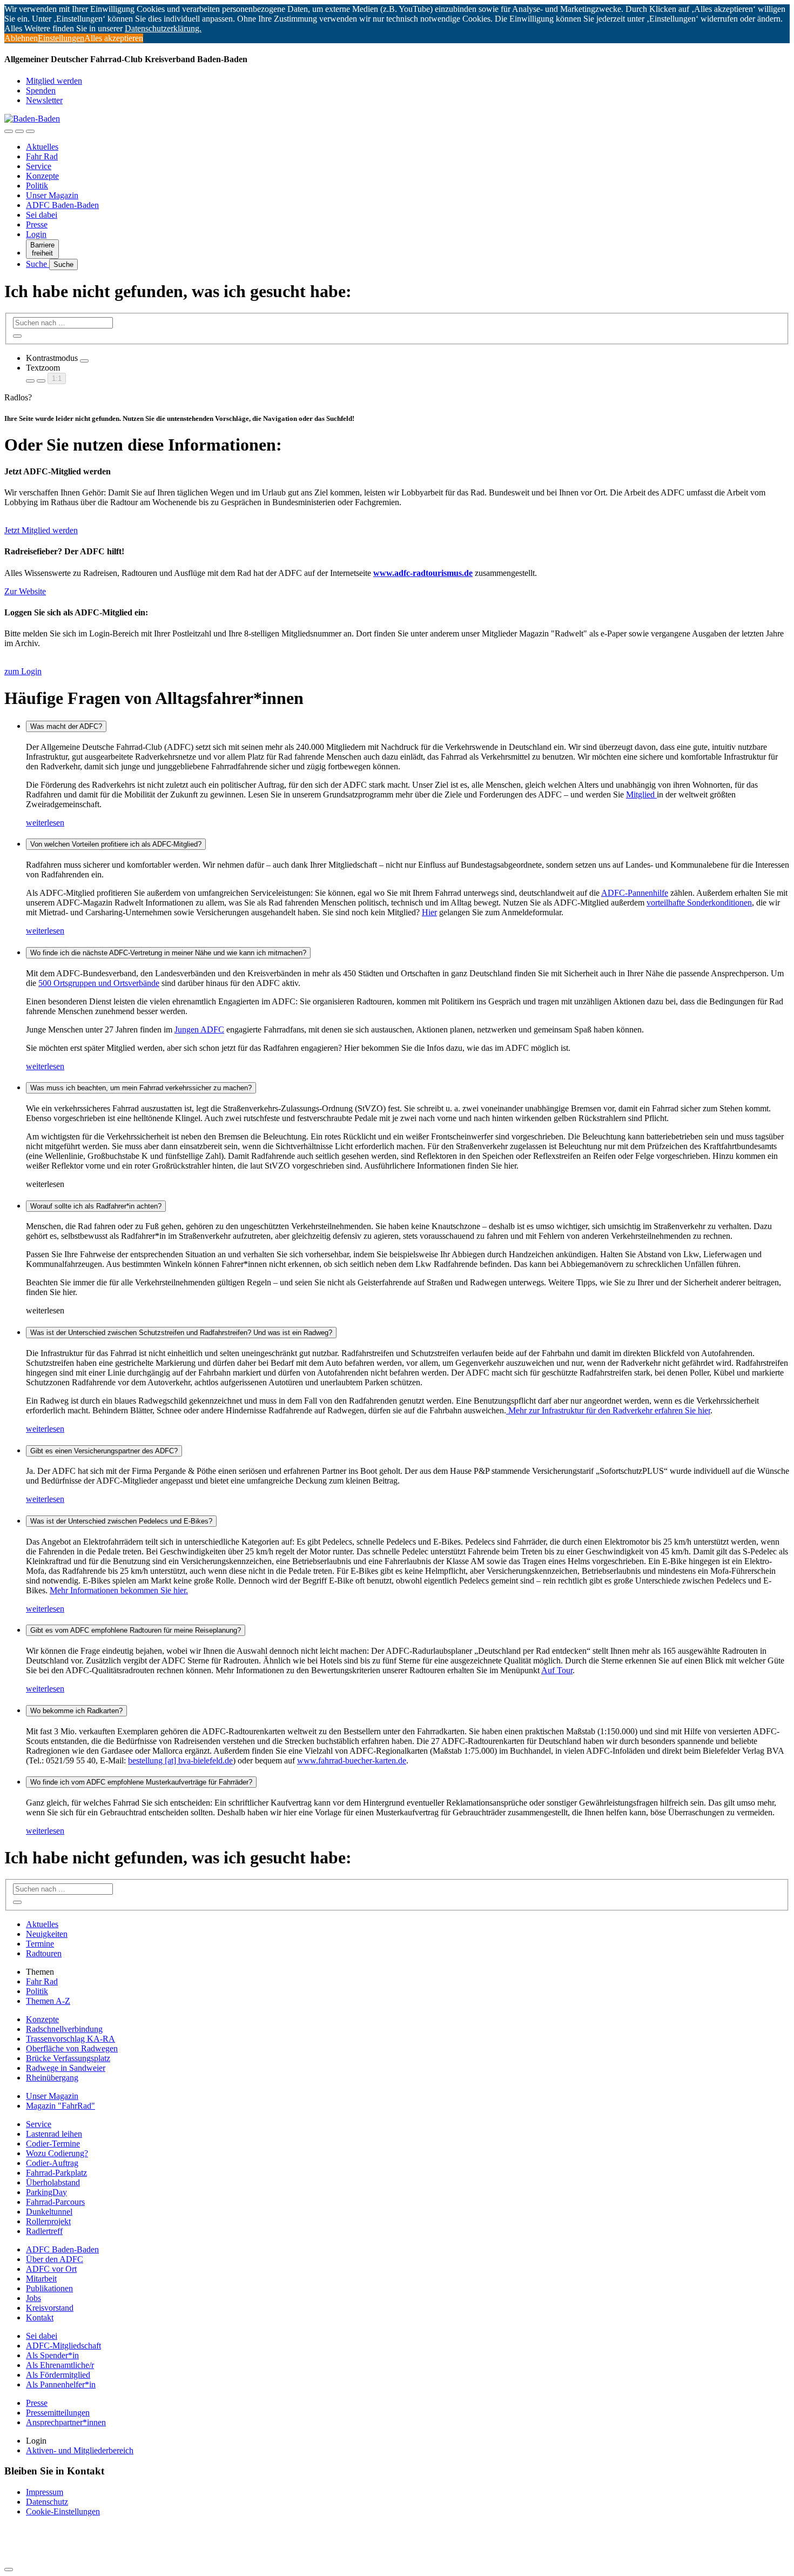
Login (36, 234)
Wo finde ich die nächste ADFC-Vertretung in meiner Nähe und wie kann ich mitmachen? (168, 953)
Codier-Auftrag (52, 2163)
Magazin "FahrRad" (60, 2106)
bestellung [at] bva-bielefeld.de (180, 1760)
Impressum (45, 2492)
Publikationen (49, 2288)
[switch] (84, 361)
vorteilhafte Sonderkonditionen (699, 903)
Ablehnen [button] (21, 38)
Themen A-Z (48, 2001)
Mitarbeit (41, 2279)
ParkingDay (46, 2192)
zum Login (23, 671)
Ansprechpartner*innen (66, 2422)
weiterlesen (45, 823)
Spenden (41, 90)
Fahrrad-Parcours (55, 2202)
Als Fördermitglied (58, 2375)
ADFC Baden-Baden (62, 205)
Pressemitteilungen (58, 2413)
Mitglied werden (54, 81)
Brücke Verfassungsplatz (68, 2058)
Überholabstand (53, 2182)
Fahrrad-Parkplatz (56, 2173)
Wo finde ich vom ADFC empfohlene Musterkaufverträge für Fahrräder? (141, 1782)
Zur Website (25, 591)
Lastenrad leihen (54, 2134)
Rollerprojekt (48, 2221)
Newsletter (44, 100)
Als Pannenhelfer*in (61, 2384)
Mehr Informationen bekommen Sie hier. (119, 1590)
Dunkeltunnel (49, 2212)
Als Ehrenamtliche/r (60, 2365)
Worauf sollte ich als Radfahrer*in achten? (96, 1206)
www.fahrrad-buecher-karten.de (352, 1760)
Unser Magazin (52, 195)
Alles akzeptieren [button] (114, 38)
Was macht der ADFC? (66, 726)
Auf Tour (557, 1670)
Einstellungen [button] (61, 38)
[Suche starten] (17, 336)
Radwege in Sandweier (66, 2068)
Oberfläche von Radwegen (72, 2048)
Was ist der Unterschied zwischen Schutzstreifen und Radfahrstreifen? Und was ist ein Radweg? (181, 1333)
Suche (38, 264)
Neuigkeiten (47, 1934)
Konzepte (42, 176)
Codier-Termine (53, 2144)
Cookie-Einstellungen (63, 2511)
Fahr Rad (42, 156)
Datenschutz (47, 2502)
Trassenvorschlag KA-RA (70, 2039)
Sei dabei (42, 215)
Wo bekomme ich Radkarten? (76, 1711)
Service (39, 166)
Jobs (33, 2298)
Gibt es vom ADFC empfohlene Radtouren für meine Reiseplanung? (136, 1630)
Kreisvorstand (50, 2308)
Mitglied (641, 794)
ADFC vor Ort (51, 2269)
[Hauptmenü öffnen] (30, 131)
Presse (37, 224)
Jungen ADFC (199, 1029)
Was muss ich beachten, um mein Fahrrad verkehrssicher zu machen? (141, 1088)
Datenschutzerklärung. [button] (163, 28)
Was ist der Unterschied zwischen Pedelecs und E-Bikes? (121, 1521)
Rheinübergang (52, 2078)
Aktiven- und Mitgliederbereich (80, 2450)
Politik (37, 186)
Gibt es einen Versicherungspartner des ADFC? (104, 1451)
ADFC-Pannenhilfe (635, 893)
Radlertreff (44, 2231)
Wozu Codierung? (57, 2153)
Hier (429, 912)
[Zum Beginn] (9, 2570)
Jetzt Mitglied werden (41, 530)
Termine (40, 1944)
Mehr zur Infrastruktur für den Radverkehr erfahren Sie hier (608, 1410)
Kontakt (40, 2317)
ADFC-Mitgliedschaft (63, 2346)
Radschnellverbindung (64, 2029)
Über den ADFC (55, 2259)
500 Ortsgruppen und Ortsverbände (99, 983)
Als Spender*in (52, 2355)
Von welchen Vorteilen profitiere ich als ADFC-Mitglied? (116, 844)
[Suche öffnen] (19, 131)
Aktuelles (42, 147)
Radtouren (44, 1953)
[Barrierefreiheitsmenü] (9, 131)
